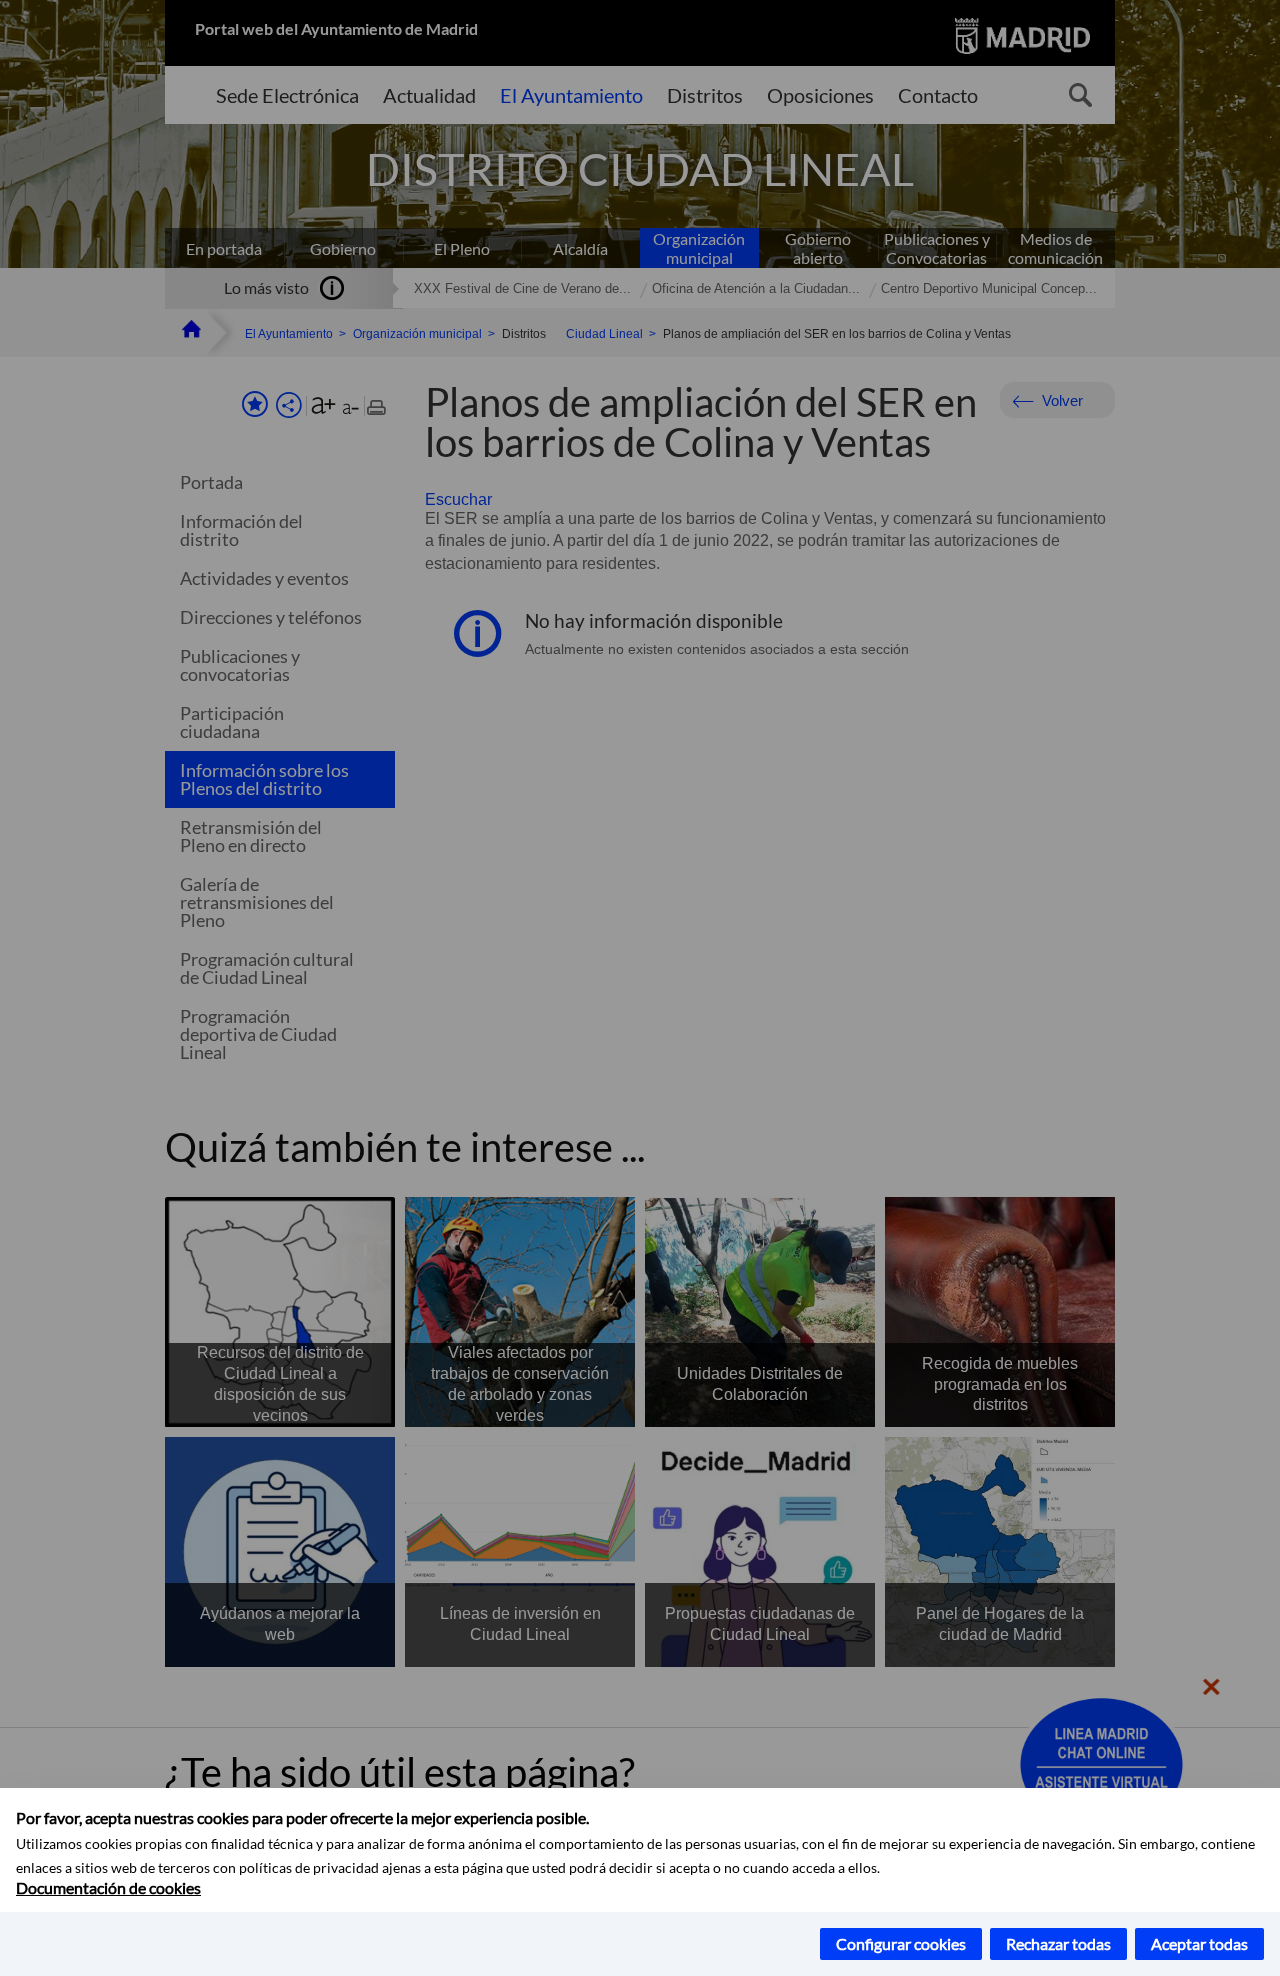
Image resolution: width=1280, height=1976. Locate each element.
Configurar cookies (901, 1943)
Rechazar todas (1058, 1943)
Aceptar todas (1199, 1943)
